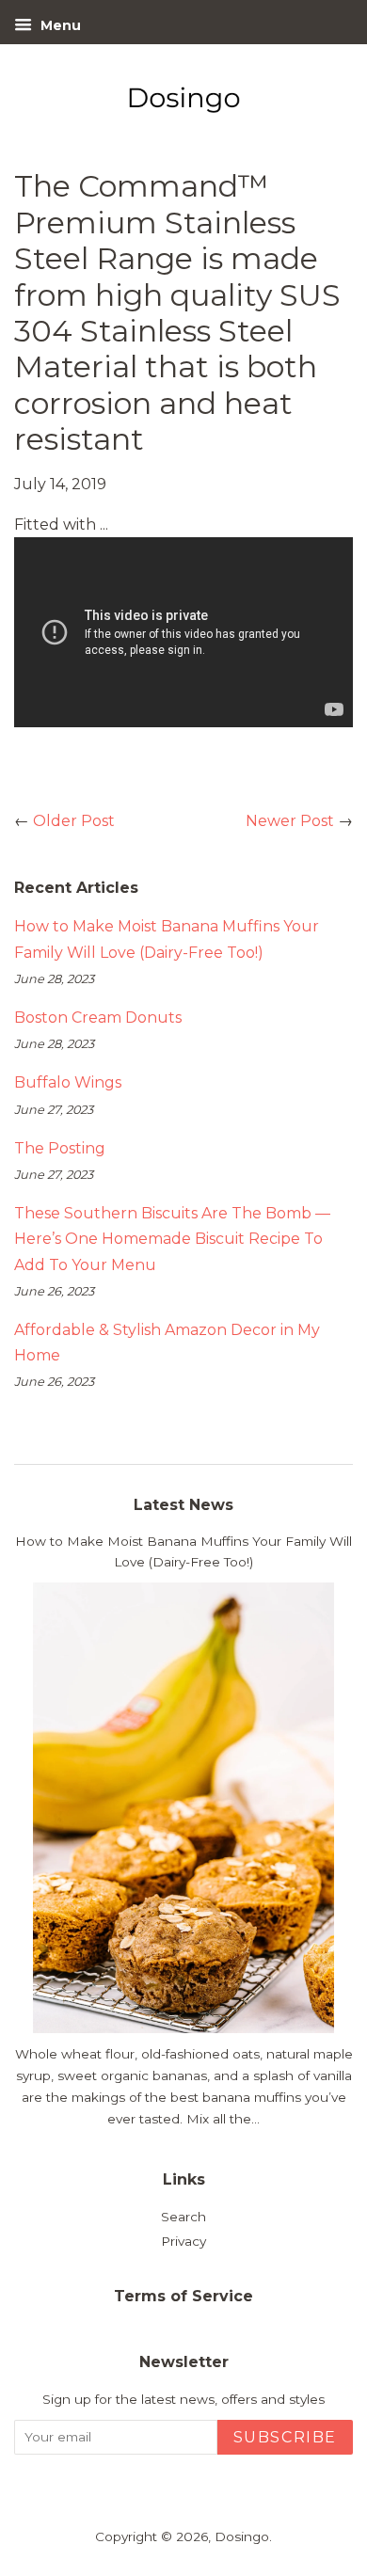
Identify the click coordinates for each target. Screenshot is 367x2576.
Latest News (183, 1505)
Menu (59, 25)
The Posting (60, 1148)
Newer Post (290, 821)
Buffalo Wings (68, 1082)
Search (183, 2217)
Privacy (183, 2241)
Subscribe (285, 2437)
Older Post (74, 821)
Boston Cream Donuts (98, 1018)
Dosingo (242, 2536)
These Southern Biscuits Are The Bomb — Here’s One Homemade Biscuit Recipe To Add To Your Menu (172, 1239)
